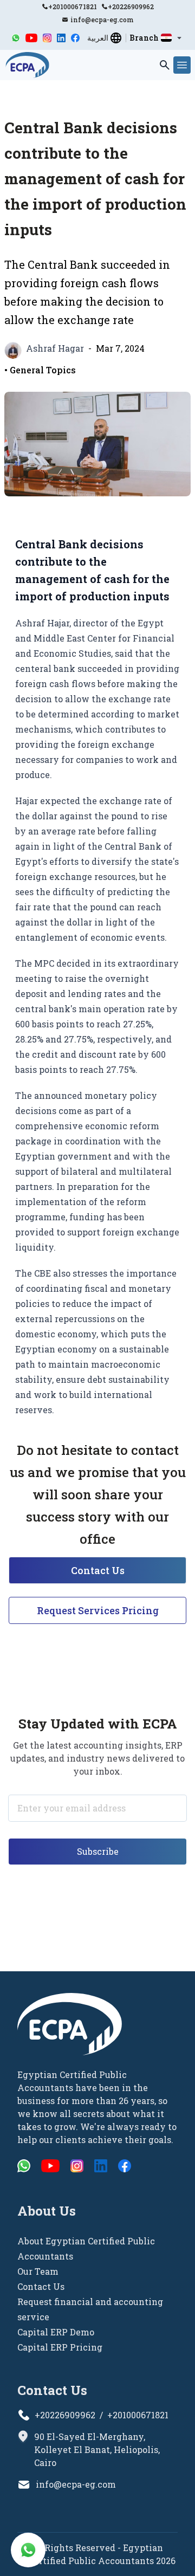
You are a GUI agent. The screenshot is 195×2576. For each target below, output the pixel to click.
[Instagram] (47, 38)
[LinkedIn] (61, 38)
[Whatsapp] (16, 38)
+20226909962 (131, 7)
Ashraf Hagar (55, 348)
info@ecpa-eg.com (102, 20)
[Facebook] (75, 38)
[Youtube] (32, 38)
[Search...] (165, 65)
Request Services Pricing (98, 1610)
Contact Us (98, 1570)
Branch (144, 38)
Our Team (38, 2271)
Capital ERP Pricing (60, 2347)
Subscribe (98, 1851)
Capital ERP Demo (56, 2332)
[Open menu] (182, 65)
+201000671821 (73, 7)
